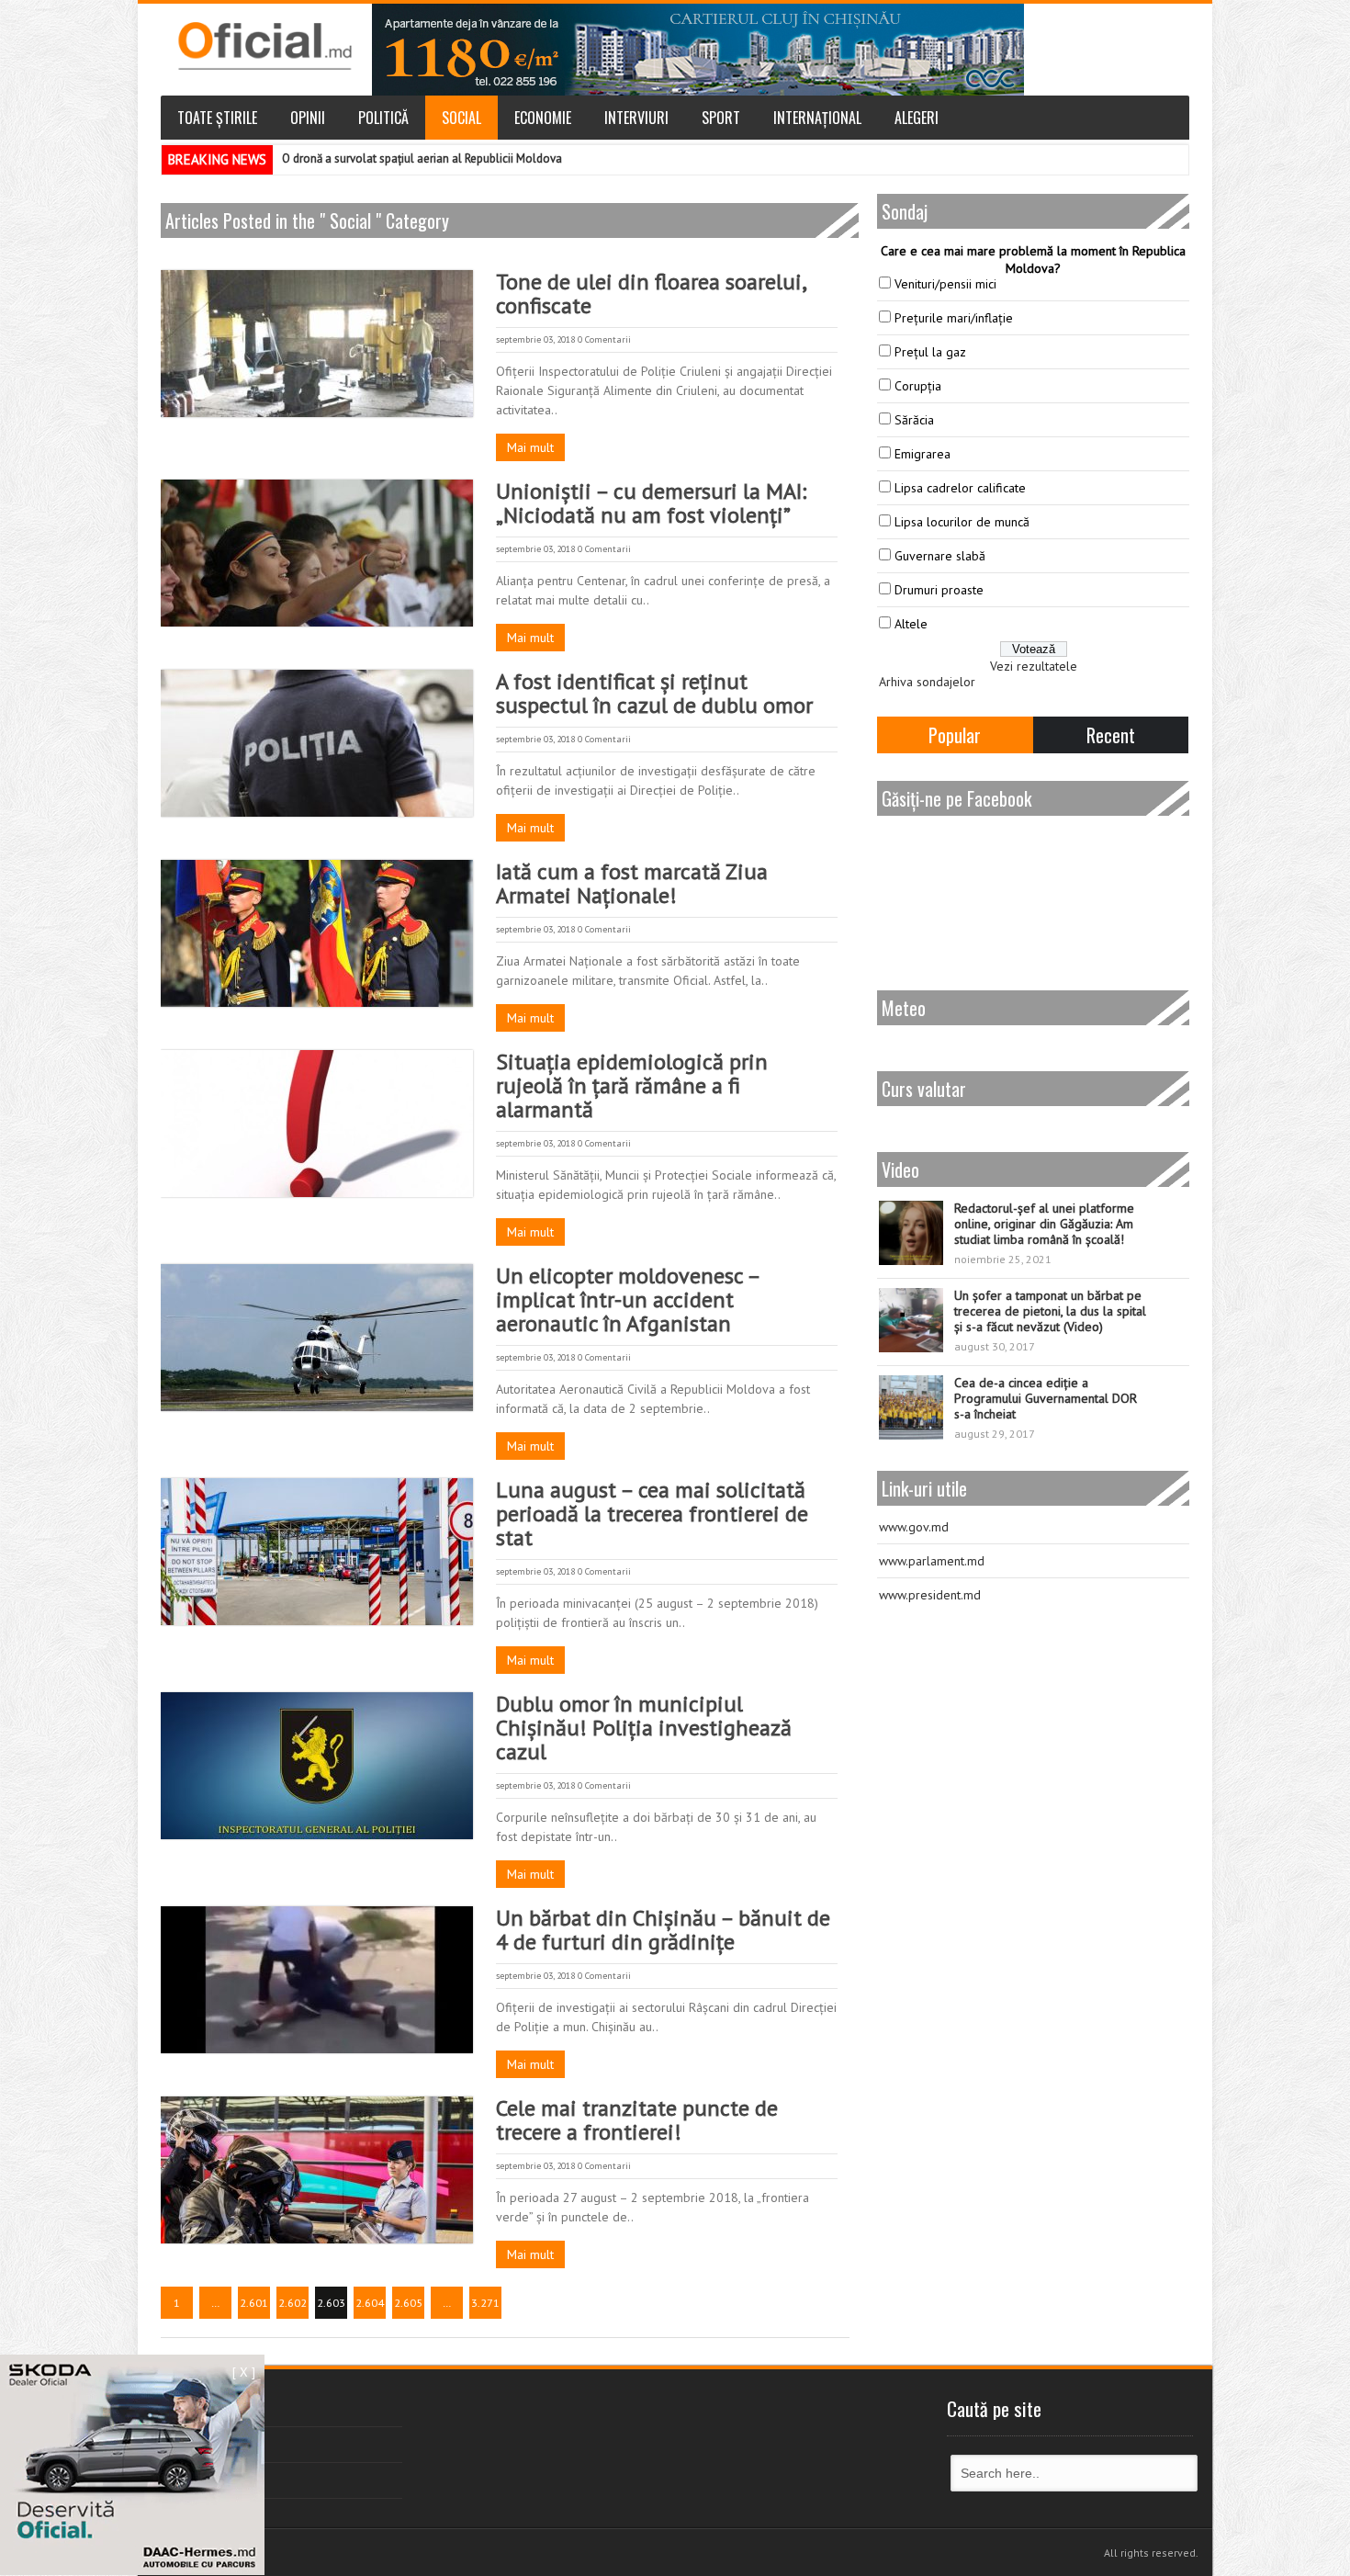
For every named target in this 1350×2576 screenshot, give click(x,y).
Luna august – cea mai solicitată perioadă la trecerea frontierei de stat (652, 1514)
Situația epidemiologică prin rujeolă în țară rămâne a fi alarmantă (632, 1085)
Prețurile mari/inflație (954, 318)
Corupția (918, 386)
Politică (383, 118)
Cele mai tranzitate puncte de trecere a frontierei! (637, 2120)
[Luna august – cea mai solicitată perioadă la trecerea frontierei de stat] (317, 1552)
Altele (911, 624)
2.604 (370, 2303)
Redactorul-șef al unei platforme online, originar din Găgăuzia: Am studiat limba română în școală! (1044, 1224)
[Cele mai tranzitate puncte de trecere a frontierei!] (317, 2170)
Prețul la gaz (930, 352)
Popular (955, 735)
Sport (721, 118)
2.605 (408, 2303)
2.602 (292, 2303)
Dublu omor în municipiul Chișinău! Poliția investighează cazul (644, 1728)
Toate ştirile (217, 118)
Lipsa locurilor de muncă (962, 522)
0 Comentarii (604, 339)
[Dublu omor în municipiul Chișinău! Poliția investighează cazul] (317, 1766)
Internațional (817, 118)
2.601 (254, 2303)
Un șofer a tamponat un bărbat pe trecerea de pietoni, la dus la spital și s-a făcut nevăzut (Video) (1050, 1311)
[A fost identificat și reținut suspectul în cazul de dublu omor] (317, 743)
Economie (543, 118)
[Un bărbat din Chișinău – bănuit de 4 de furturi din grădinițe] (317, 1980)
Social (461, 118)
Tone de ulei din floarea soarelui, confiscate (651, 294)
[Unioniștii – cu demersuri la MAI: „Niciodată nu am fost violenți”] (317, 553)
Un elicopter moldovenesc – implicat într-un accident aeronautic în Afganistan (628, 1299)
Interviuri (636, 118)
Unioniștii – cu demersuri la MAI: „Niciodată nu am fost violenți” (651, 503)
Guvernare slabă (940, 556)
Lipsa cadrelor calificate (960, 488)
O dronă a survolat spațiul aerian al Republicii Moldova (422, 158)
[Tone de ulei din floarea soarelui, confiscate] (317, 344)
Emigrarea (922, 454)
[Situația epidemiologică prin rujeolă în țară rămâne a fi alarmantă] (317, 1124)
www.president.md (930, 1595)
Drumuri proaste (939, 590)
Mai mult (530, 447)
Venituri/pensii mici (945, 284)
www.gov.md (914, 1527)
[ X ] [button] (244, 2372)
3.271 (485, 2303)
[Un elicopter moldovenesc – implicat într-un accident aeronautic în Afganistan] (317, 1338)
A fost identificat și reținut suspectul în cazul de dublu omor (654, 693)
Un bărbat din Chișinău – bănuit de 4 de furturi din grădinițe (663, 1930)
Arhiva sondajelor (927, 682)
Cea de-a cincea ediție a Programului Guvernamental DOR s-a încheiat (1046, 1398)
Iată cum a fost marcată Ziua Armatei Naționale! (632, 883)
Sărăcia (914, 420)
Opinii (308, 118)
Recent (1111, 735)
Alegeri (917, 118)
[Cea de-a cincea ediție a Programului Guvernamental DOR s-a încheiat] (911, 1407)
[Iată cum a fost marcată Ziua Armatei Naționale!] (317, 933)
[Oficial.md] (264, 46)
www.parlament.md (932, 1561)
